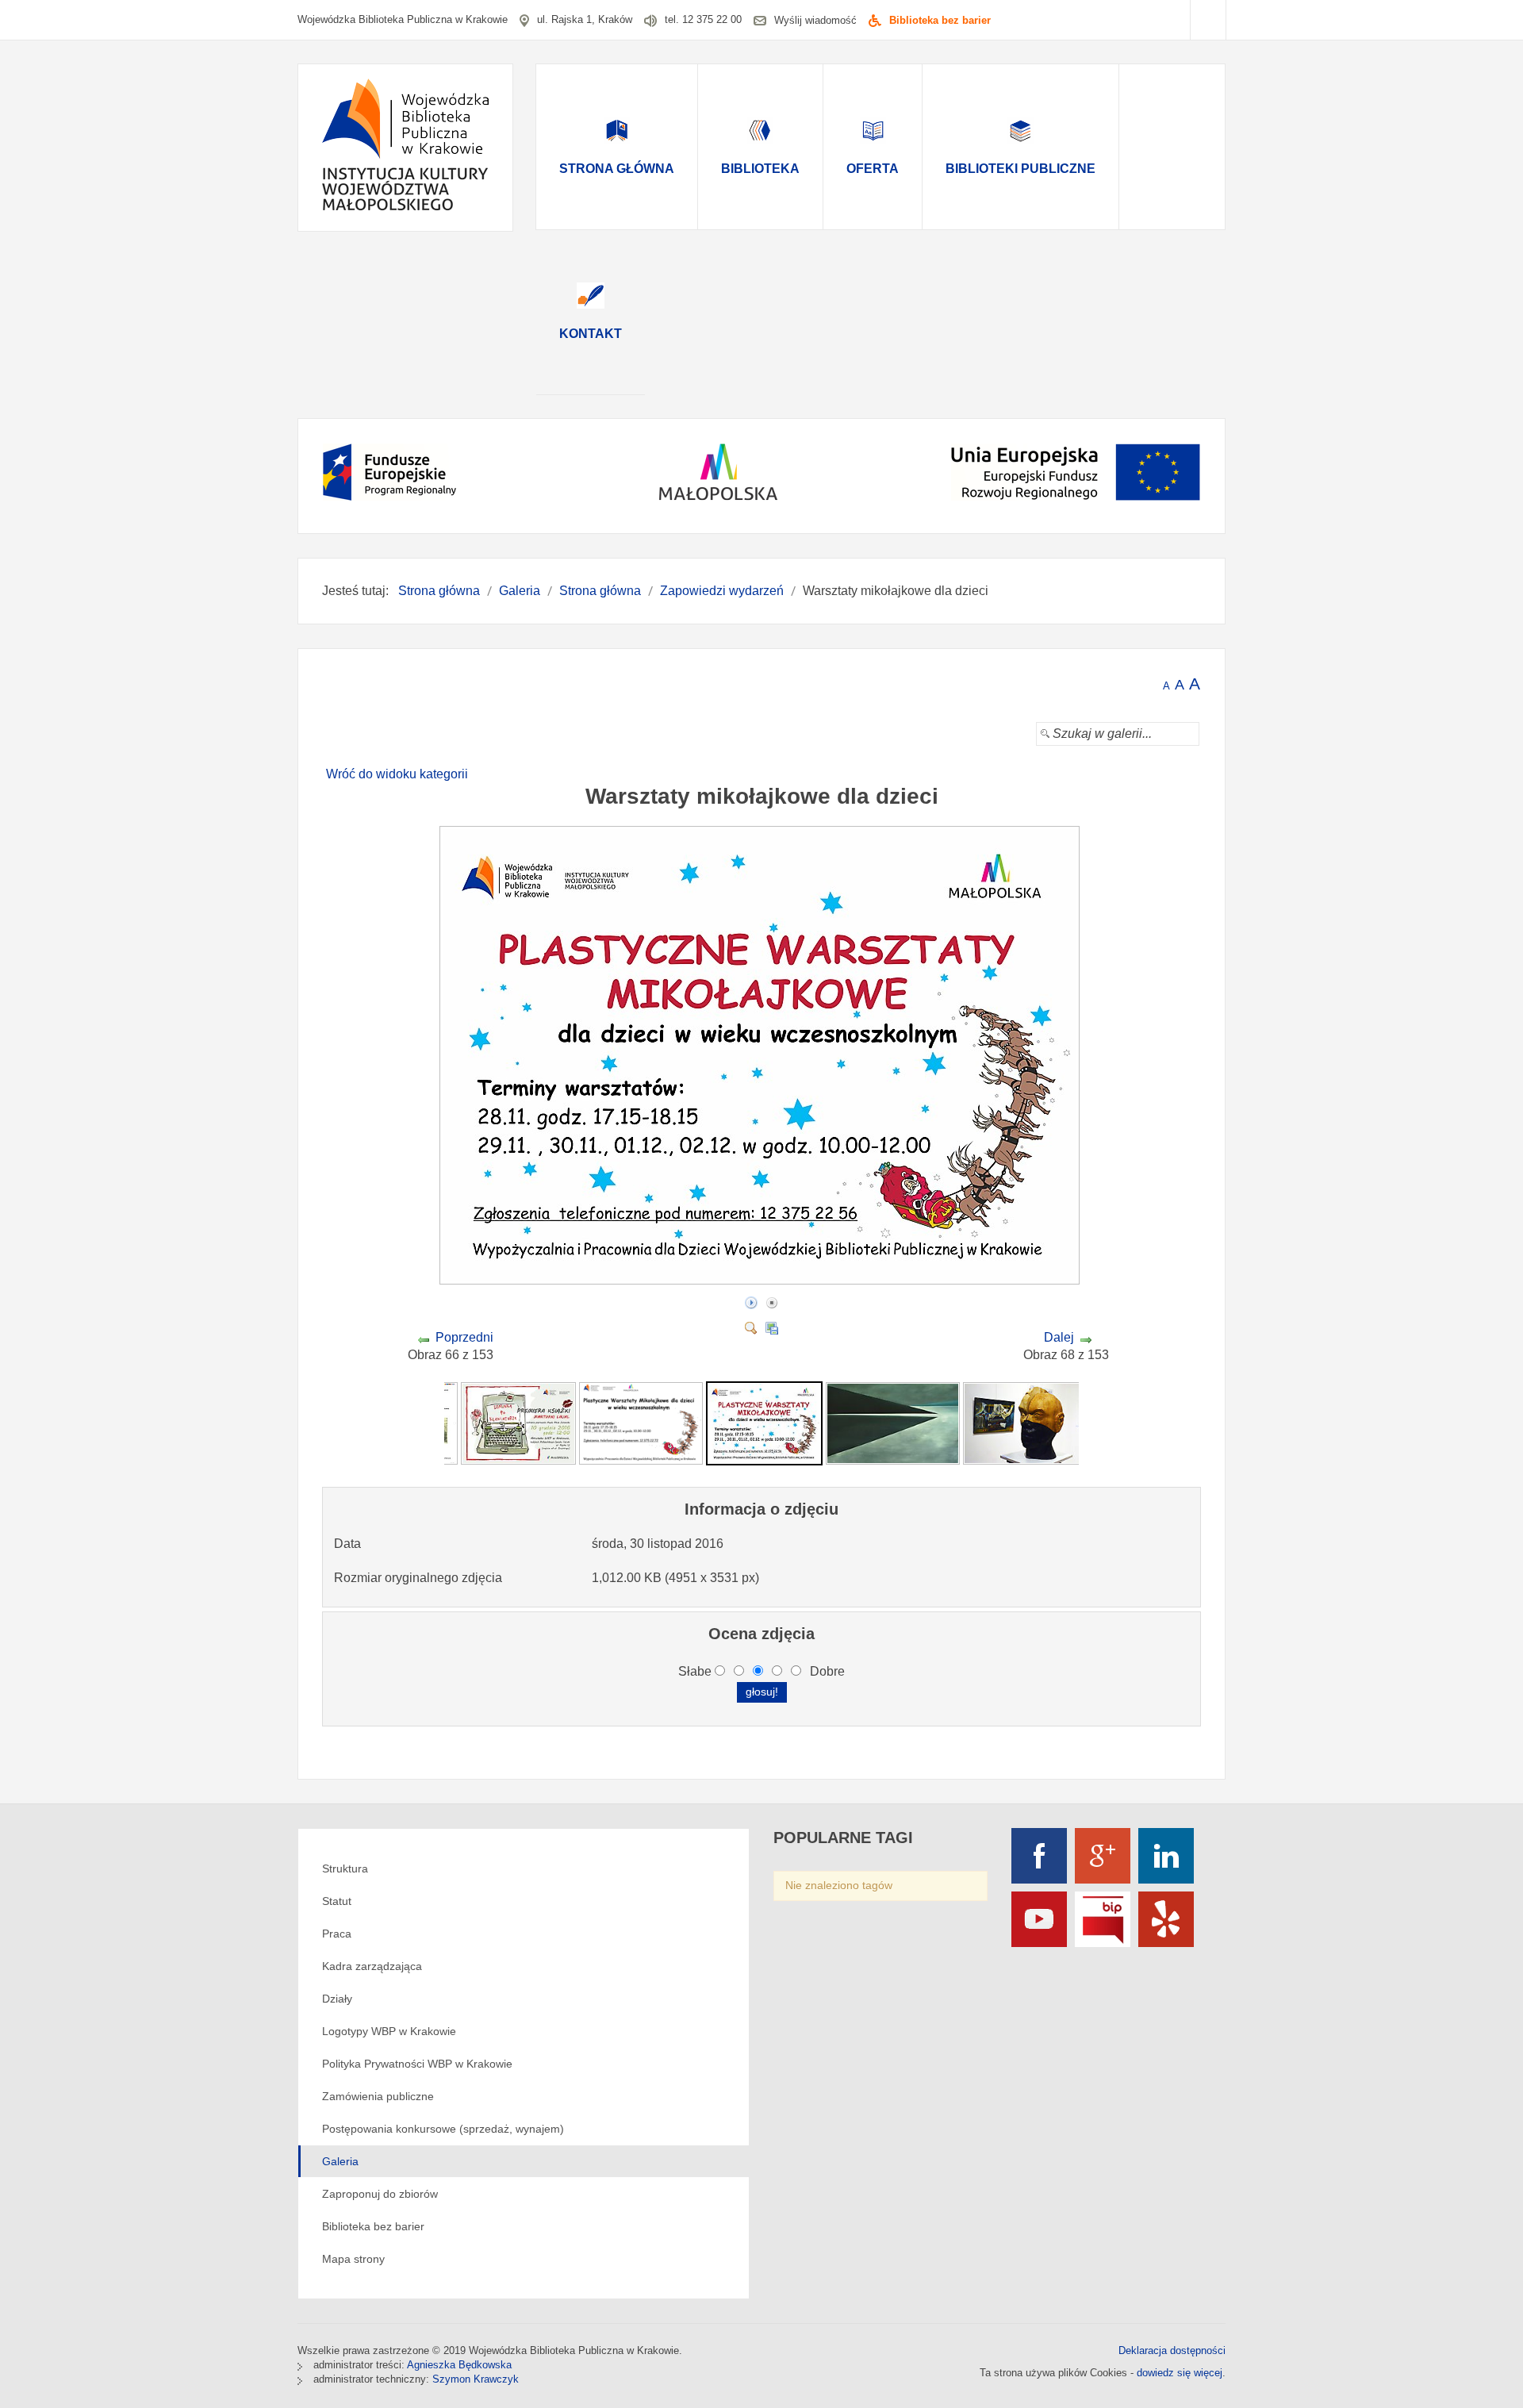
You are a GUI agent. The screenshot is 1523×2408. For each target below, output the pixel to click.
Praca (337, 1934)
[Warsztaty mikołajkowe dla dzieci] (761, 1279)
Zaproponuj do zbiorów (380, 2194)
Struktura (345, 1868)
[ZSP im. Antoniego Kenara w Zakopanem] (1024, 1423)
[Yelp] (1166, 1919)
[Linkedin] (1166, 1856)
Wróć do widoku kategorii (397, 774)
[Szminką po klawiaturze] (518, 1423)
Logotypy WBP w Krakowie (389, 2031)
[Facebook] (1039, 1856)
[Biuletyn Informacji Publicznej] (1103, 1919)
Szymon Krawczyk (476, 2379)
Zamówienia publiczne (378, 2096)
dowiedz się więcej (1180, 2373)
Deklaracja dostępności (1172, 2350)
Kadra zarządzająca (372, 1966)
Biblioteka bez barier (940, 20)
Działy (337, 1999)
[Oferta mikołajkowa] (641, 1423)
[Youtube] (1039, 1919)
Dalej (1059, 1337)
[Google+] (1103, 1856)
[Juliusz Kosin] (893, 1423)
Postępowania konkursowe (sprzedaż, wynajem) (443, 2129)
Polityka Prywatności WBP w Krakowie (417, 2064)
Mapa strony (353, 2259)
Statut (337, 1901)
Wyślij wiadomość (815, 20)
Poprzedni (464, 1337)
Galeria (340, 2161)
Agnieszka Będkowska (459, 2365)
